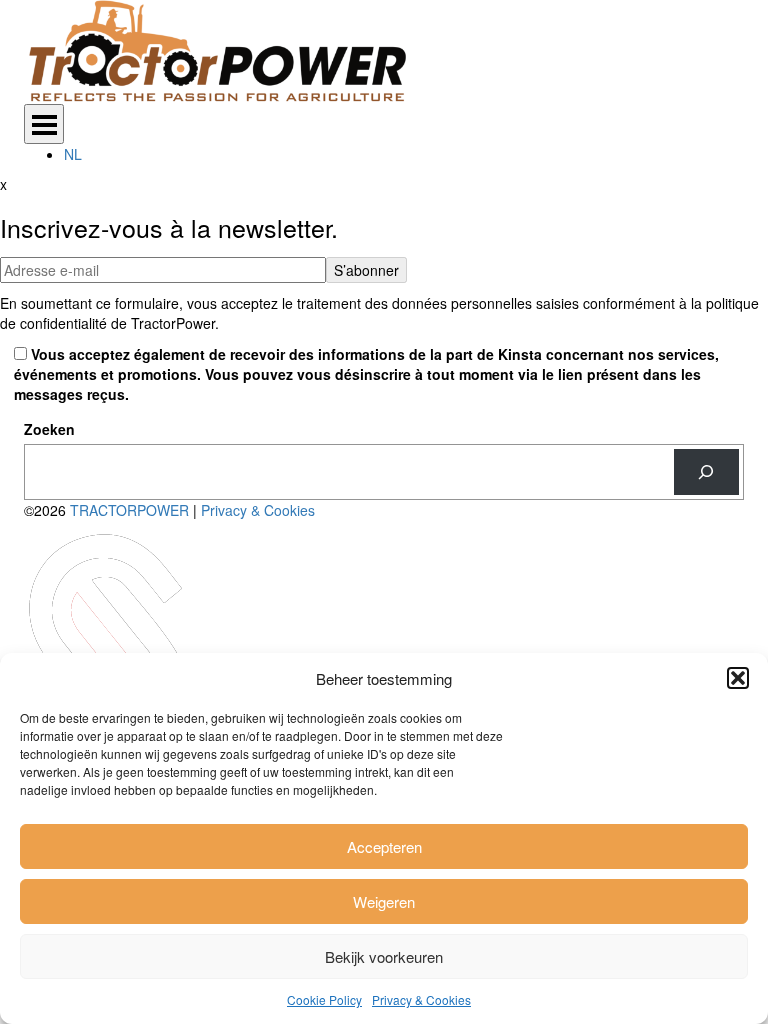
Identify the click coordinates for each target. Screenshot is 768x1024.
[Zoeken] (706, 472)
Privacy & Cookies (421, 999)
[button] (738, 678)
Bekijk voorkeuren (384, 956)
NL (73, 154)
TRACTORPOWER (131, 510)
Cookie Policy (324, 999)
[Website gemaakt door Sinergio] (110, 646)
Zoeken (49, 429)
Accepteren (384, 846)
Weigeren (384, 901)
